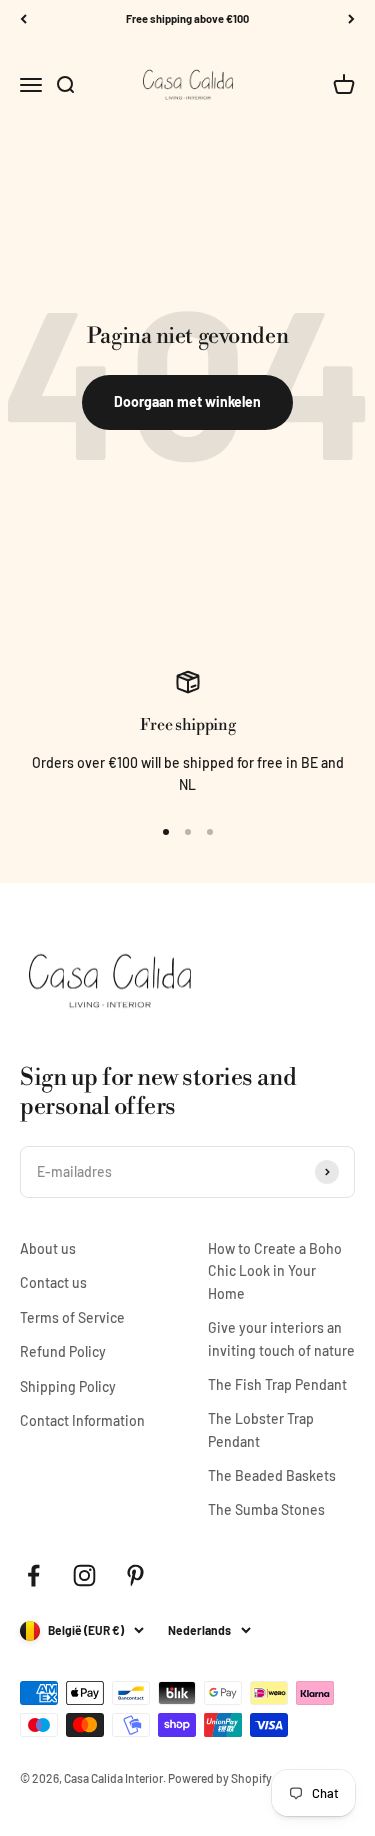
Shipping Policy (68, 1386)
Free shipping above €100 (187, 18)
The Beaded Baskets (272, 1475)
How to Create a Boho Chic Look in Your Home (275, 1271)
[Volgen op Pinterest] (135, 1575)
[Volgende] (351, 19)
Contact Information (82, 1420)
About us (48, 1248)
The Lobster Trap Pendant (261, 1429)
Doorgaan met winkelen (187, 401)
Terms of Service (72, 1317)
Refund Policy (63, 1351)
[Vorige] (23, 19)
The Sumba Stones (266, 1509)
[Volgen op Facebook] (33, 1575)
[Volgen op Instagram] (84, 1575)
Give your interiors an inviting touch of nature (281, 1338)
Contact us (53, 1282)
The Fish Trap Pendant (277, 1384)
